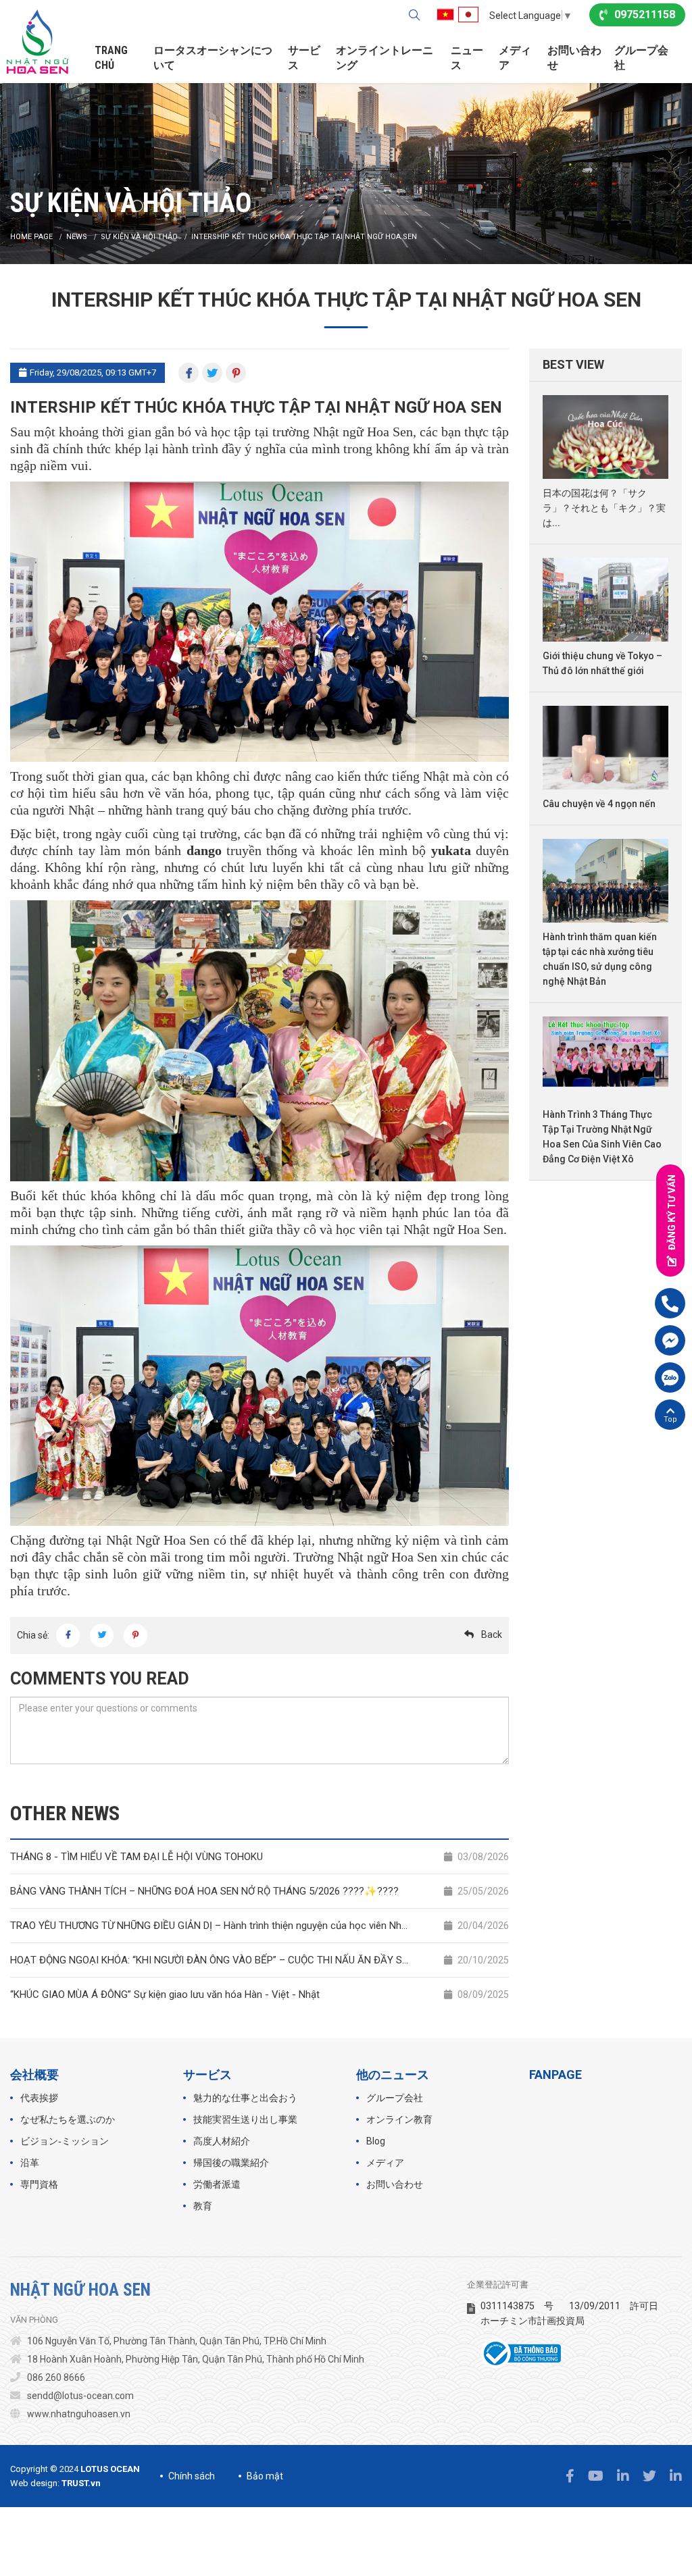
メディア (515, 58)
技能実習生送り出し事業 (245, 2119)
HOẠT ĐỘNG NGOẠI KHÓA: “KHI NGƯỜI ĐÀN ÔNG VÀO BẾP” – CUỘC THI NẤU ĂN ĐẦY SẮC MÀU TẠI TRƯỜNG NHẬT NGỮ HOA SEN (259, 1960)
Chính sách (192, 2476)
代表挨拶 (39, 2098)
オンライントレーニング (385, 58)
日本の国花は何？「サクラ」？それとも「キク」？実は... (604, 508)
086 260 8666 (56, 2377)
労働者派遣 (217, 2184)
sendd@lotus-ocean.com (80, 2396)
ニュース (467, 58)
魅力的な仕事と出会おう (245, 2098)
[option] (346, 168)
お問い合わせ (574, 58)
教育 (203, 2206)
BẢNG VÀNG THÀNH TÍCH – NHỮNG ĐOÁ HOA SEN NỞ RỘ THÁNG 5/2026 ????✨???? (259, 1891)
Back (492, 1634)
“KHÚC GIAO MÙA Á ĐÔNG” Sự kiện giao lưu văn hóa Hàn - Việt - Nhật (259, 1994)
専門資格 (39, 2184)
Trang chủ (111, 58)
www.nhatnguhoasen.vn (79, 2414)
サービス (304, 58)
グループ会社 (641, 58)
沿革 (30, 2163)
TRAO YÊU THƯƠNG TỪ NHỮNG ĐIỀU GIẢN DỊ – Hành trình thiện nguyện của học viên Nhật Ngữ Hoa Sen (259, 1926)
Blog (376, 2141)
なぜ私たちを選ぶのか (68, 2119)
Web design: (35, 2483)
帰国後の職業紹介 (231, 2163)
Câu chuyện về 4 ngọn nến (599, 804)
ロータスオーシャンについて (213, 58)
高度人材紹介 (222, 2141)
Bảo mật (265, 2476)
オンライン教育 (399, 2119)
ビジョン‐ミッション (65, 2141)
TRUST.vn (81, 2483)
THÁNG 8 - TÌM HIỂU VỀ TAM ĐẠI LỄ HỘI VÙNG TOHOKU (259, 1857)
